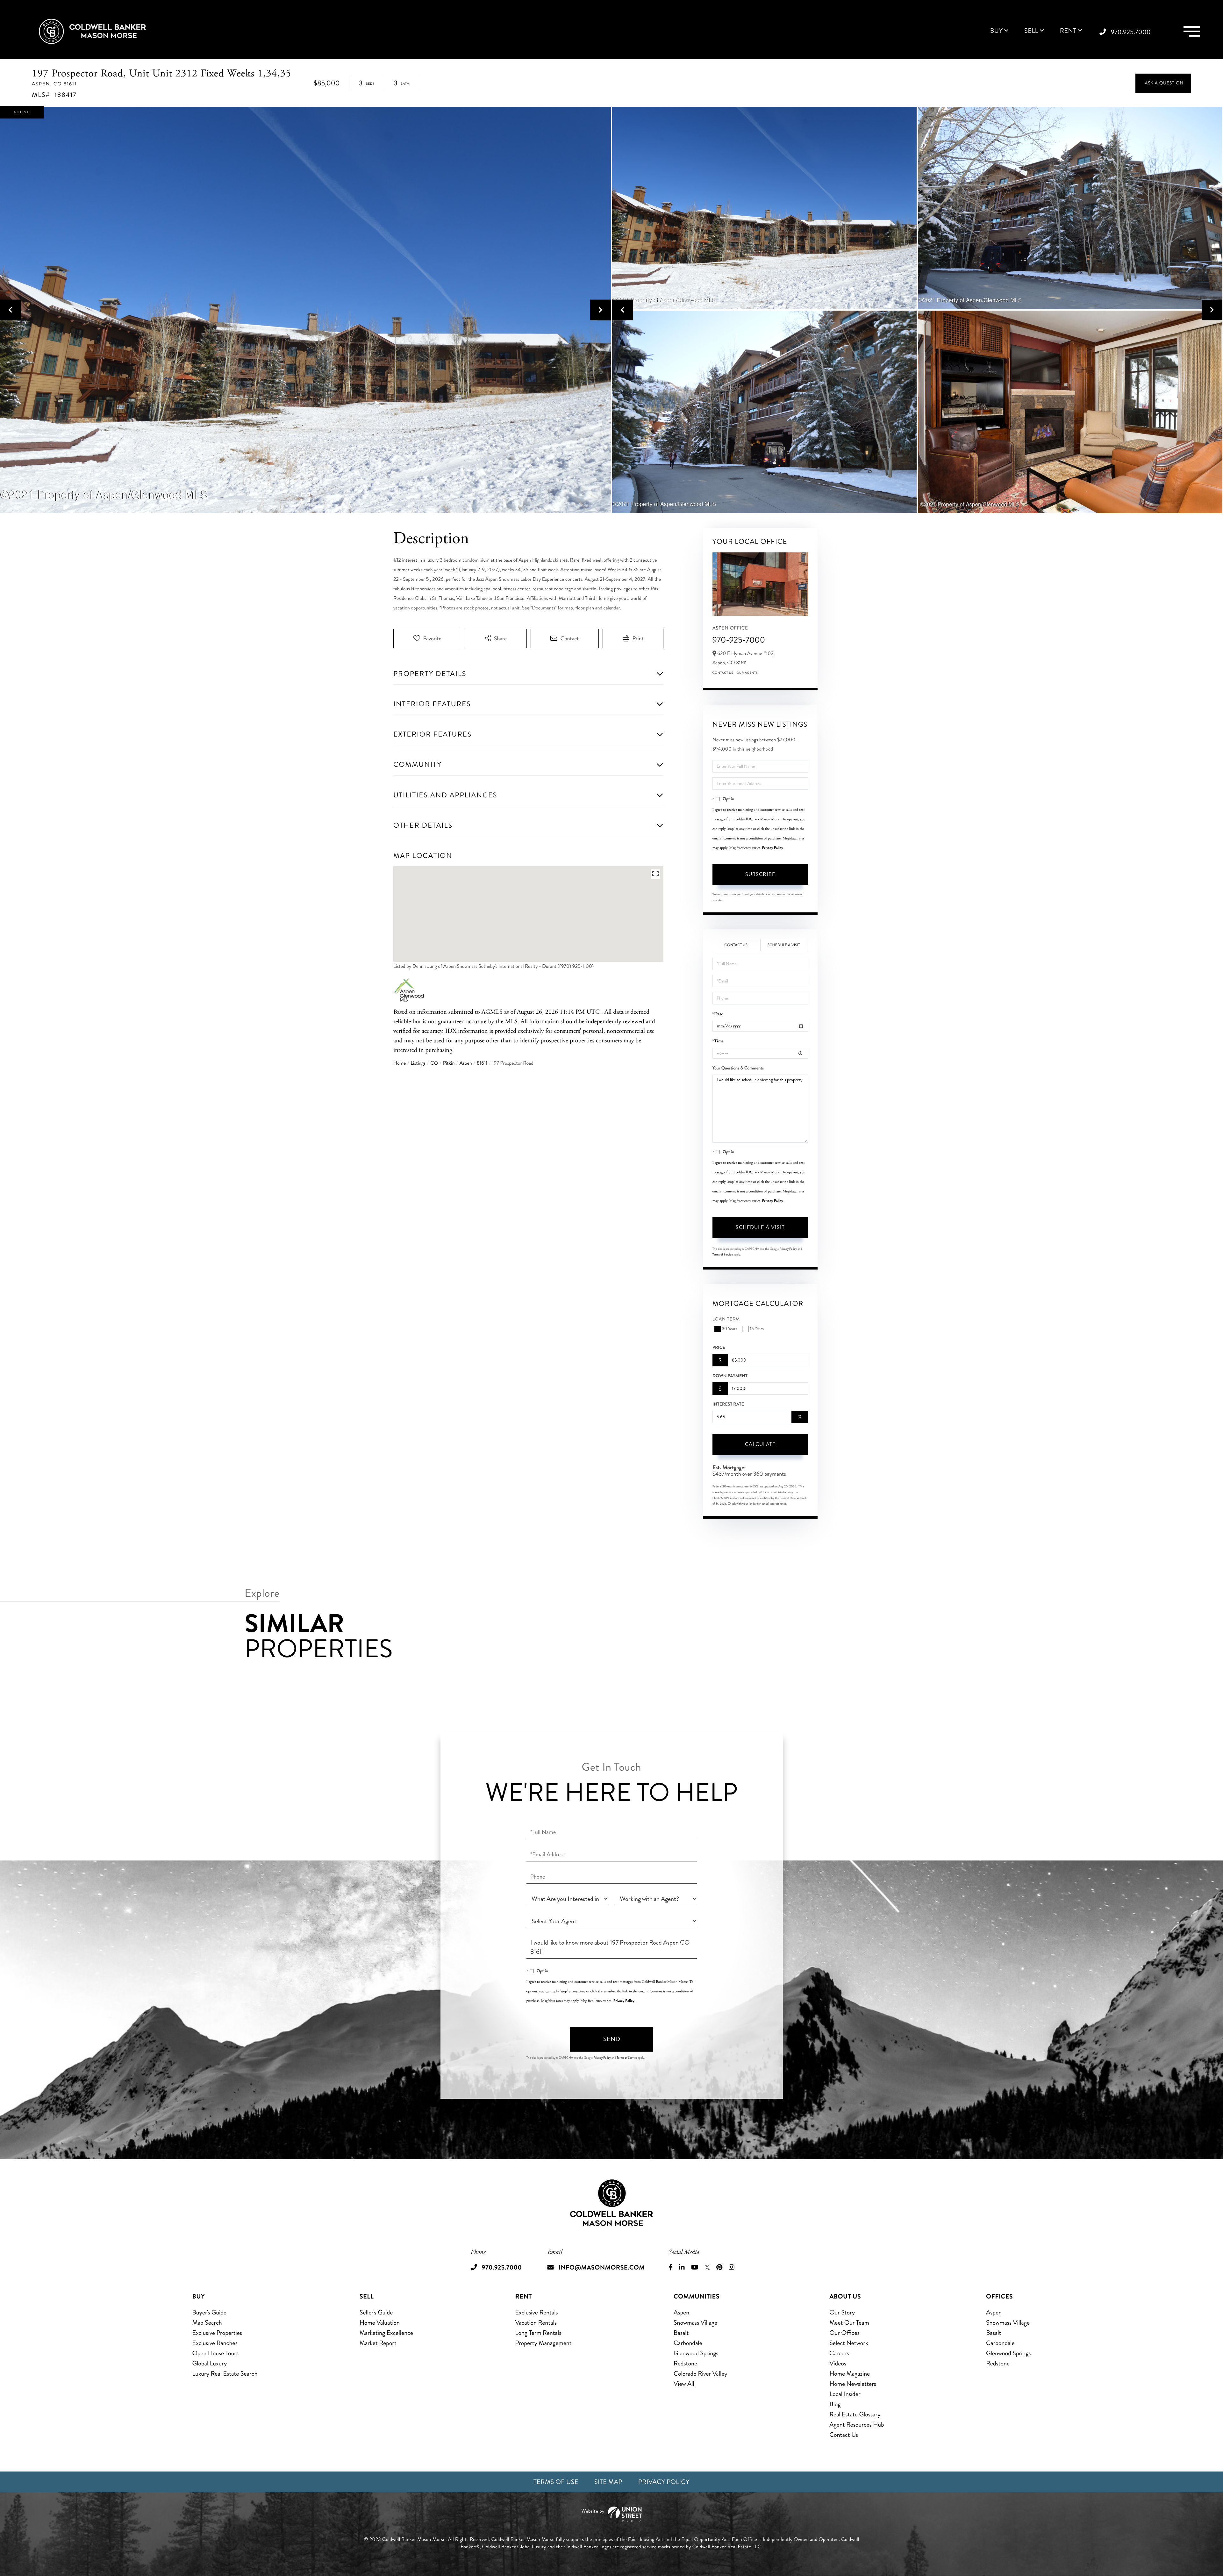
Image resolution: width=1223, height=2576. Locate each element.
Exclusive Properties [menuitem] (217, 2333)
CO (434, 1063)
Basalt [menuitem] (681, 2333)
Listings (418, 1063)
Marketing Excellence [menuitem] (386, 2333)
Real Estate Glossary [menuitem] (855, 2414)
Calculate (760, 1444)
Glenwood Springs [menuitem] (696, 2353)
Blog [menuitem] (835, 2404)
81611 (482, 1063)
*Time (718, 1041)
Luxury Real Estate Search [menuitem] (225, 2374)
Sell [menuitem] (1031, 31)
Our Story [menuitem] (842, 2312)
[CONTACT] (1163, 83)
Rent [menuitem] (1068, 31)
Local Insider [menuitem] (845, 2394)
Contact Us (723, 673)
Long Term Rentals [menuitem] (538, 2333)
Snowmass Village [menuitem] (695, 2323)
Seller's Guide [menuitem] (376, 2312)
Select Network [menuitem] (849, 2343)
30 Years (730, 1329)
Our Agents (747, 673)
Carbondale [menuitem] (688, 2343)
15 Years (757, 1329)
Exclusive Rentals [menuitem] (537, 2312)
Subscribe (760, 874)
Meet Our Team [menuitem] (849, 2323)
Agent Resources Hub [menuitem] (857, 2425)
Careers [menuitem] (839, 2353)
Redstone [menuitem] (685, 2363)
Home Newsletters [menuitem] (853, 2384)
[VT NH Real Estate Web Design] (611, 2514)
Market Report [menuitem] (378, 2343)
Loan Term (726, 1319)
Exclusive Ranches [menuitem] (215, 2343)
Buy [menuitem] (996, 31)
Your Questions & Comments (738, 1068)
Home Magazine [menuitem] (850, 2374)
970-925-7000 (739, 640)
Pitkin (449, 1063)
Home (400, 1063)
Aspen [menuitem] (681, 2312)
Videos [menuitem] (838, 2363)
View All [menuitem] (684, 2384)
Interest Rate (728, 1404)
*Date (718, 1014)
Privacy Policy (773, 848)
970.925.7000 (1131, 32)
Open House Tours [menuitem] (216, 2353)
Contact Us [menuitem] (844, 2435)
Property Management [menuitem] (544, 2343)
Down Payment (730, 1376)
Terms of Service (723, 1255)
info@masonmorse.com (602, 2267)
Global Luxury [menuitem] (210, 2363)
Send (612, 2039)
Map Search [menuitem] (207, 2323)
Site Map (608, 2482)
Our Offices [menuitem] (844, 2333)
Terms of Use (556, 2482)
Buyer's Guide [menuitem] (209, 2312)
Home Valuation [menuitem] (380, 2323)
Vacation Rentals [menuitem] (536, 2323)
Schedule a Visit (784, 945)
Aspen (465, 1063)
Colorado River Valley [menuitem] (701, 2374)
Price (719, 1348)
